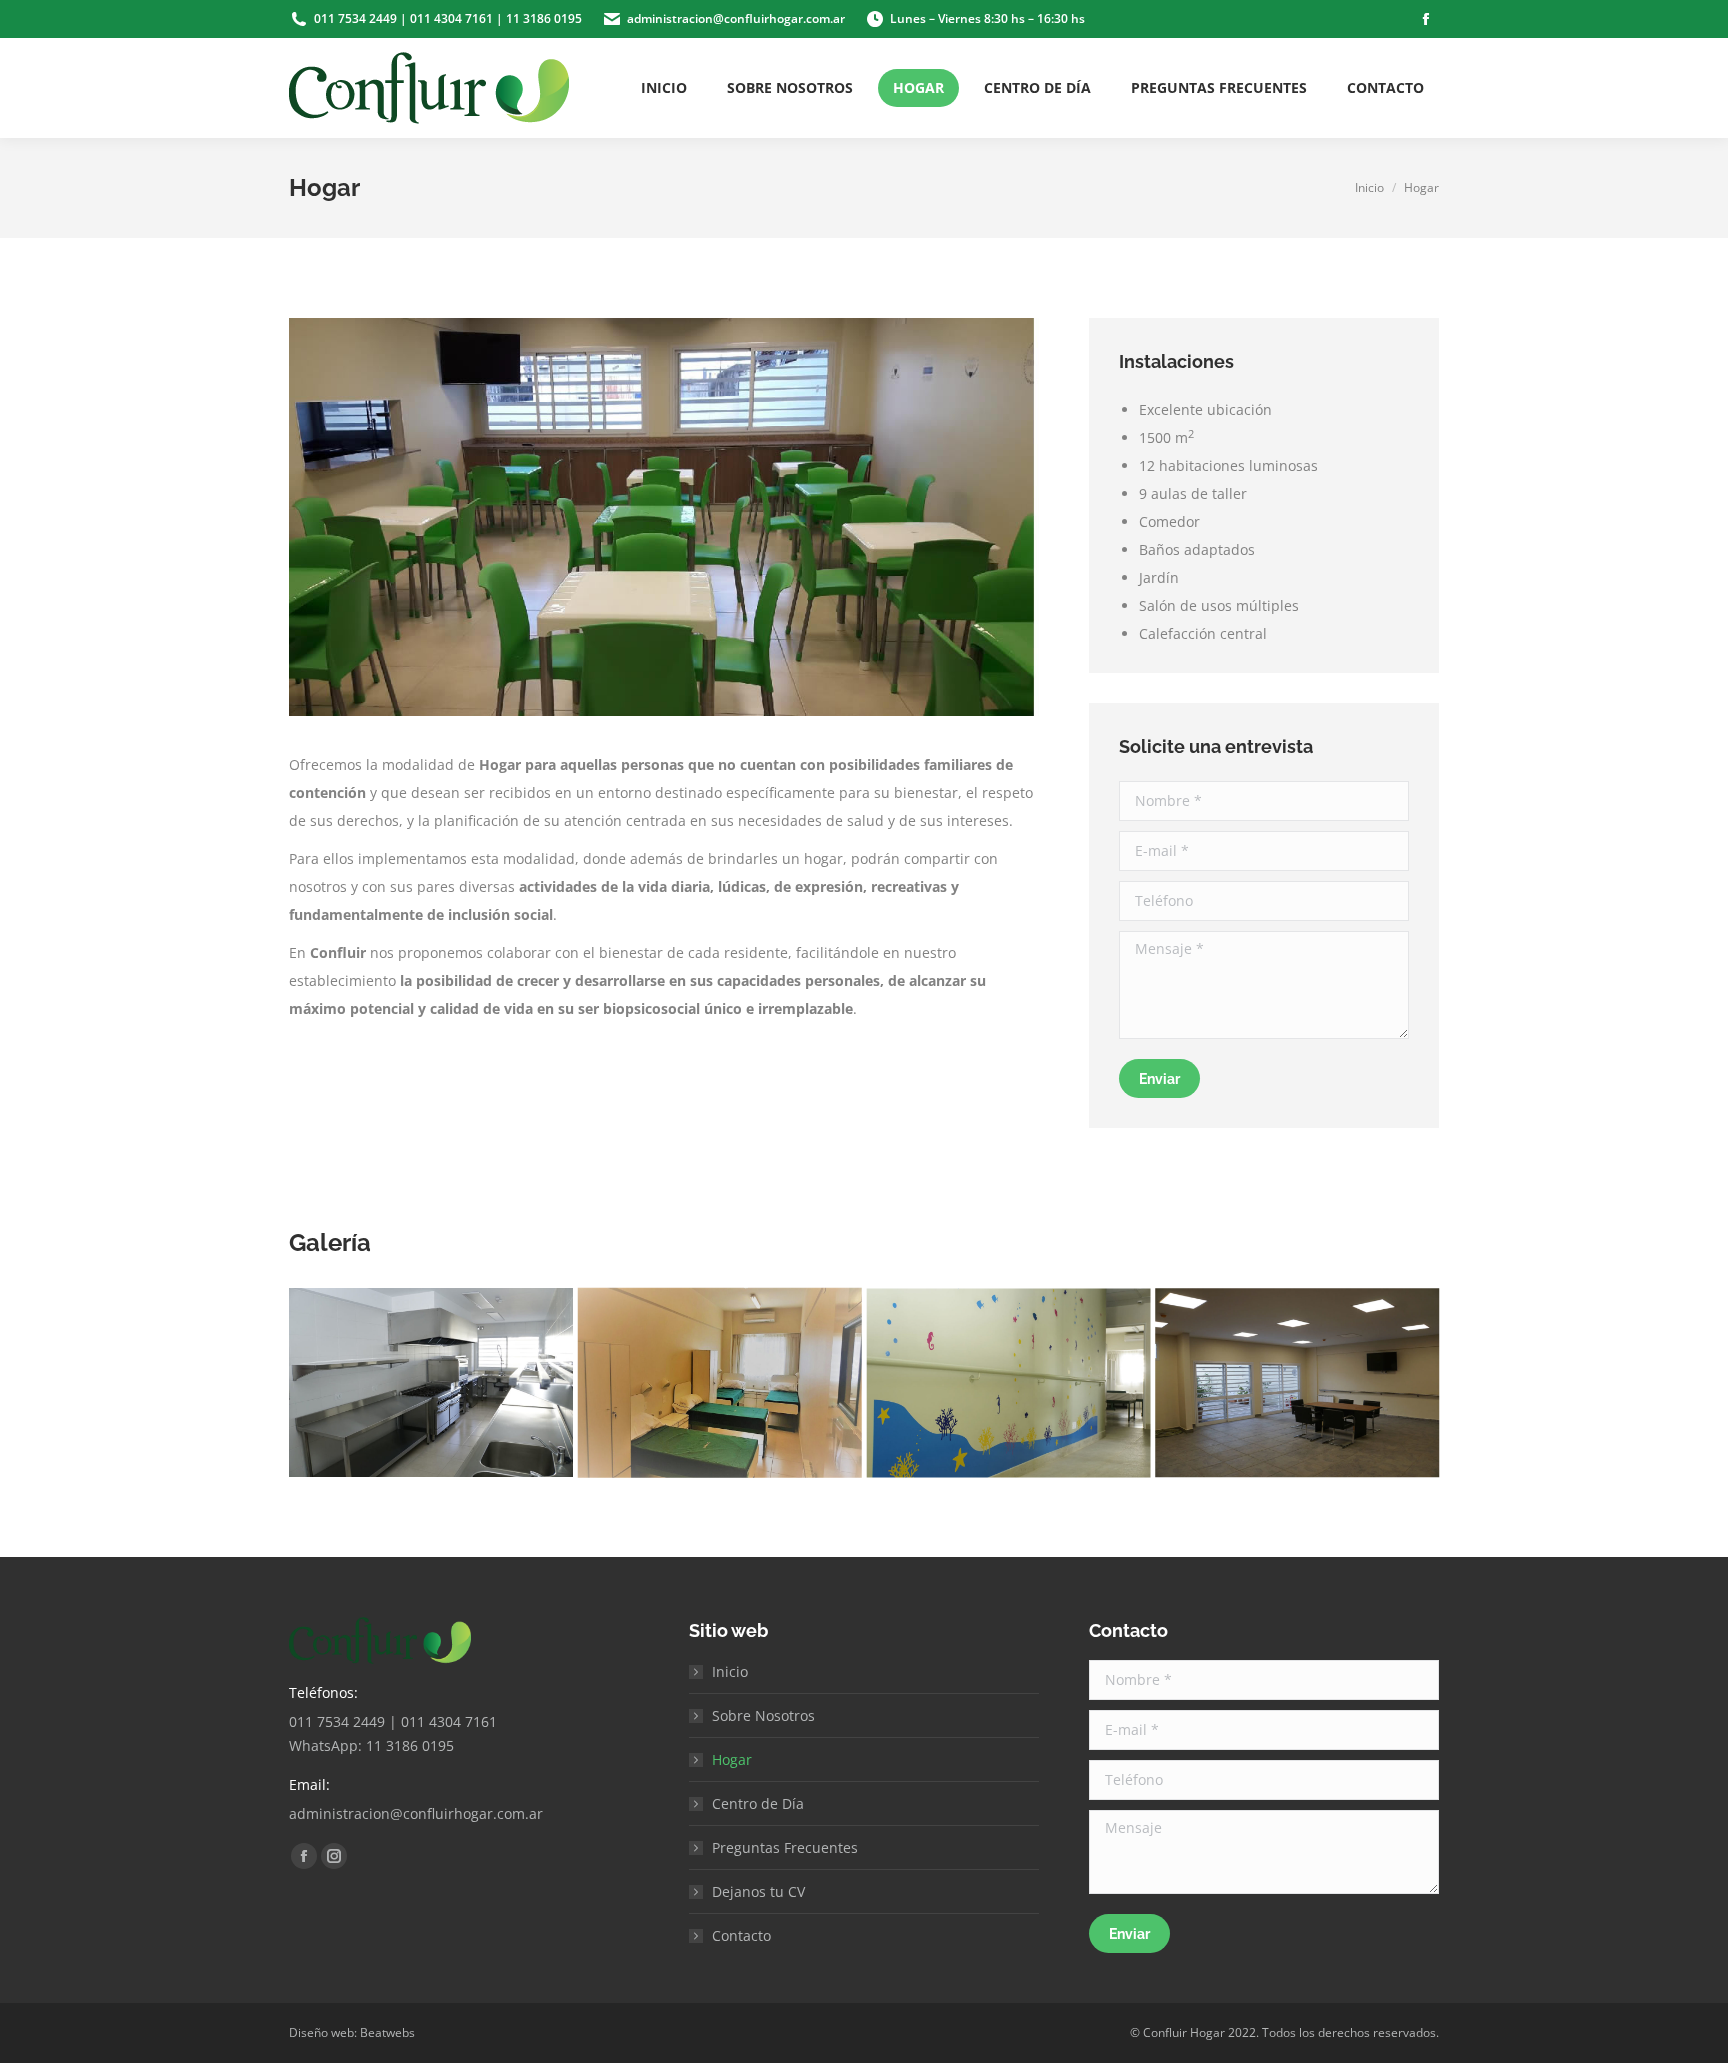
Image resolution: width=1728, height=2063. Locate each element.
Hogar (732, 1759)
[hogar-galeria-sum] (1297, 1382)
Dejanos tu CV (758, 1891)
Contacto (741, 1935)
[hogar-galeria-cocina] (431, 1382)
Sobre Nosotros (763, 1715)
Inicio (730, 1671)
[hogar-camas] (720, 1382)
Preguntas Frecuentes (785, 1847)
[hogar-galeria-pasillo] (1009, 1382)
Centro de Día (758, 1803)
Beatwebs (387, 2032)
